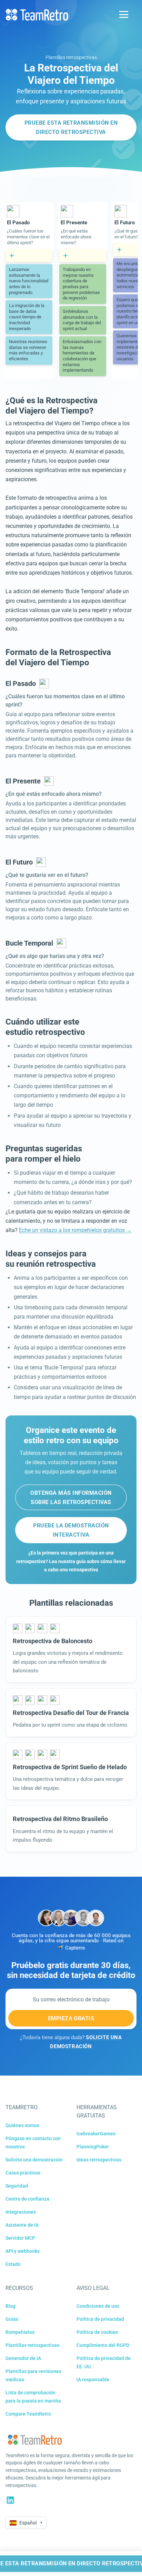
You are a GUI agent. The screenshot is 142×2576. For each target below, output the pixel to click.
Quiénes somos (22, 2125)
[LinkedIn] (10, 2500)
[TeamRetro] (37, 15)
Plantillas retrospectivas (71, 57)
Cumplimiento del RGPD (103, 2345)
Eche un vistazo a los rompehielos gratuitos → (75, 1230)
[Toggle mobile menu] (124, 14)
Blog (11, 2306)
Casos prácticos (23, 2173)
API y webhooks (23, 2251)
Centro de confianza (27, 2199)
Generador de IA (23, 2358)
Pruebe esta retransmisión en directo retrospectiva (71, 127)
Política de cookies (97, 2332)
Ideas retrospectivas (99, 2160)
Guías (12, 2319)
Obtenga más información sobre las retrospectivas (71, 1498)
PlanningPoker (93, 2147)
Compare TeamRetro (28, 2414)
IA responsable (93, 2380)
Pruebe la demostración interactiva (71, 1530)
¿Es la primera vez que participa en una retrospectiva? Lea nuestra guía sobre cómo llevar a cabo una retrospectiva (71, 1561)
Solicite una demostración (34, 2160)
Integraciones (21, 2212)
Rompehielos (20, 2332)
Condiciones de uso (98, 2306)
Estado (13, 2264)
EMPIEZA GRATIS (71, 2018)
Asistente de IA (22, 2225)
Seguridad (17, 2186)
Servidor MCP (20, 2238)
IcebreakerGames (96, 2134)
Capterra (75, 1948)
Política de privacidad (100, 2319)
